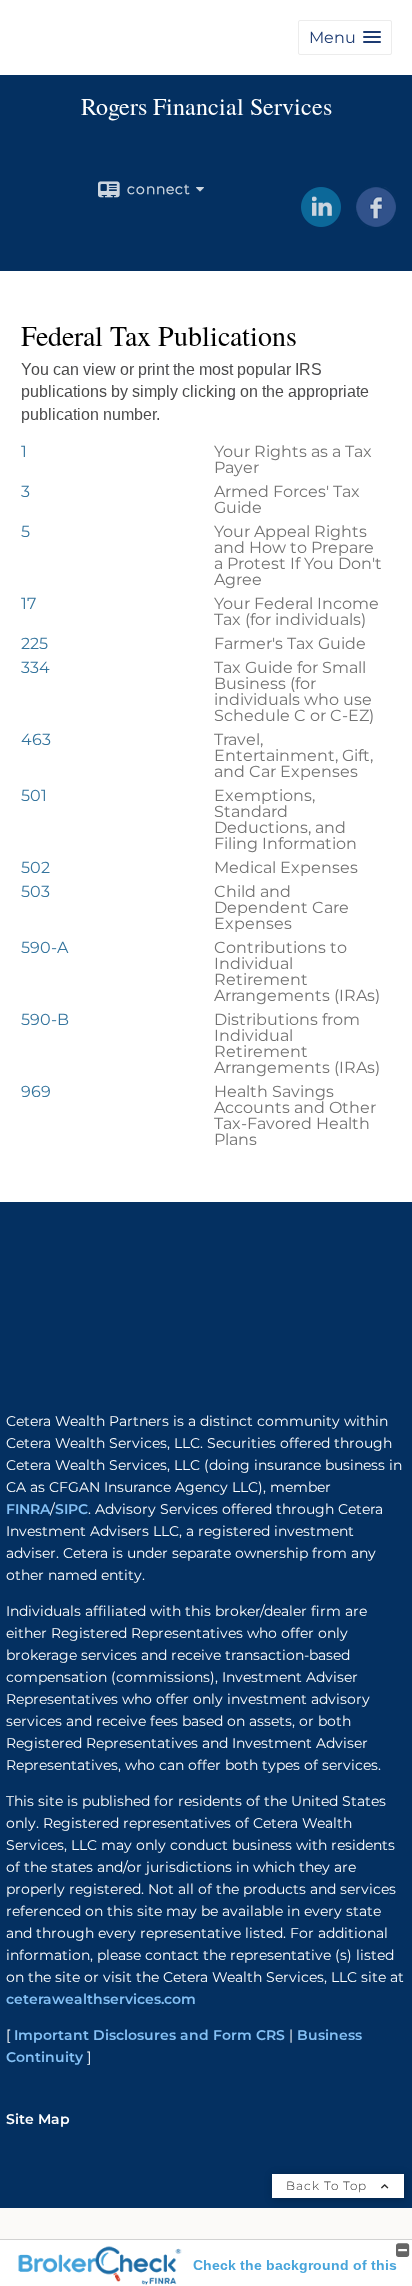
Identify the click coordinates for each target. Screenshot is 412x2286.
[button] (345, 37)
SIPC (71, 1509)
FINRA (28, 1509)
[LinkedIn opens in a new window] (321, 220)
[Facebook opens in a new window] (376, 220)
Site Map (38, 2119)
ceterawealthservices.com (101, 1999)
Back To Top (328, 2185)
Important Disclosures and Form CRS (149, 2035)
